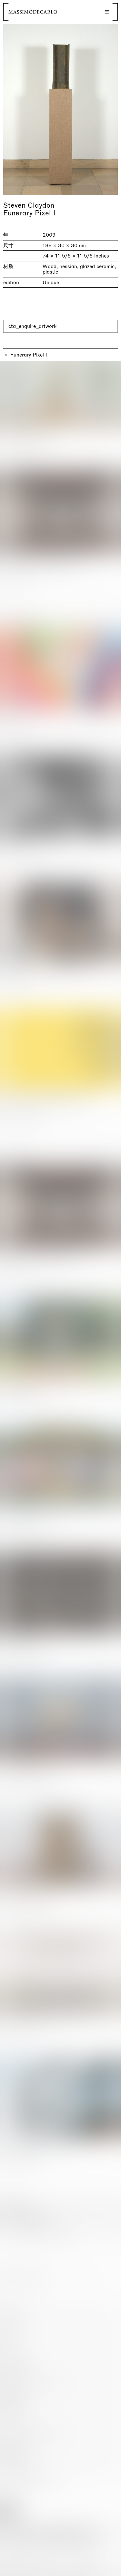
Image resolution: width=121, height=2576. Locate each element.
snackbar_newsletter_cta (89, 2570)
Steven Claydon (29, 205)
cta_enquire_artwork (32, 326)
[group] (60, 109)
